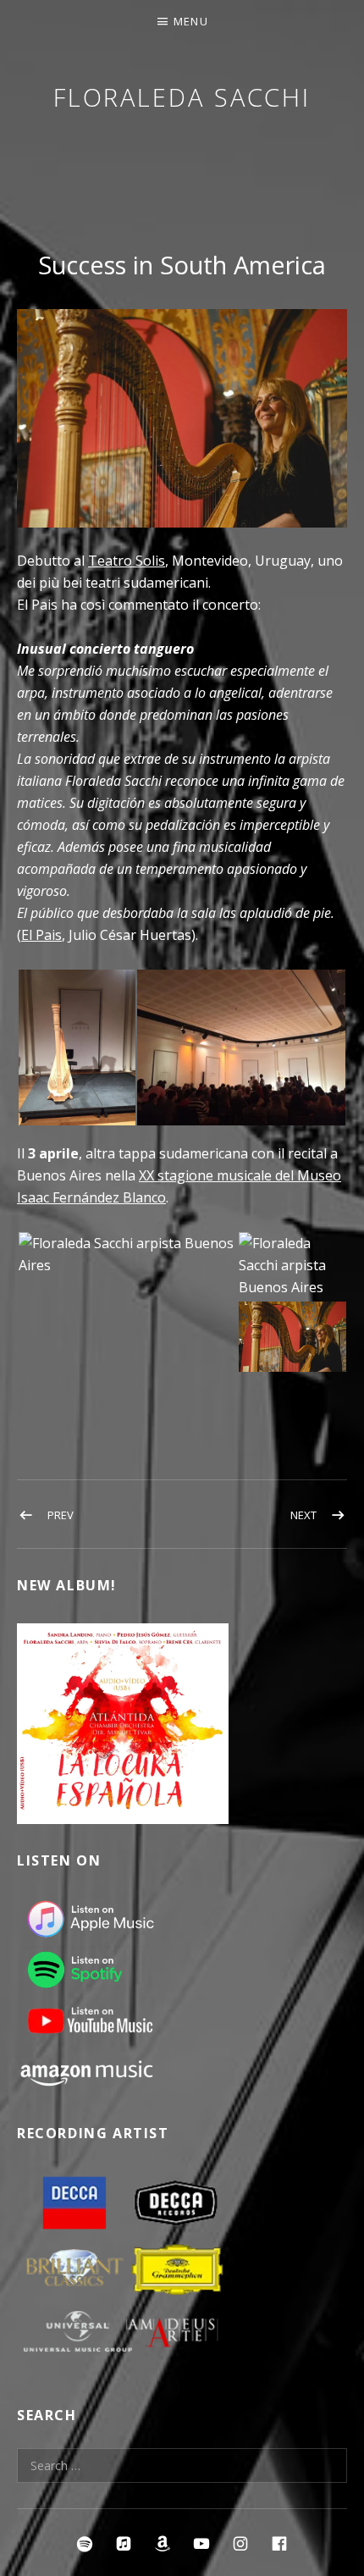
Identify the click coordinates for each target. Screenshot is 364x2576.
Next (303, 1515)
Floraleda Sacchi (182, 97)
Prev (61, 1515)
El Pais (41, 935)
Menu (191, 21)
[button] (76, 1048)
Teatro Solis (127, 561)
